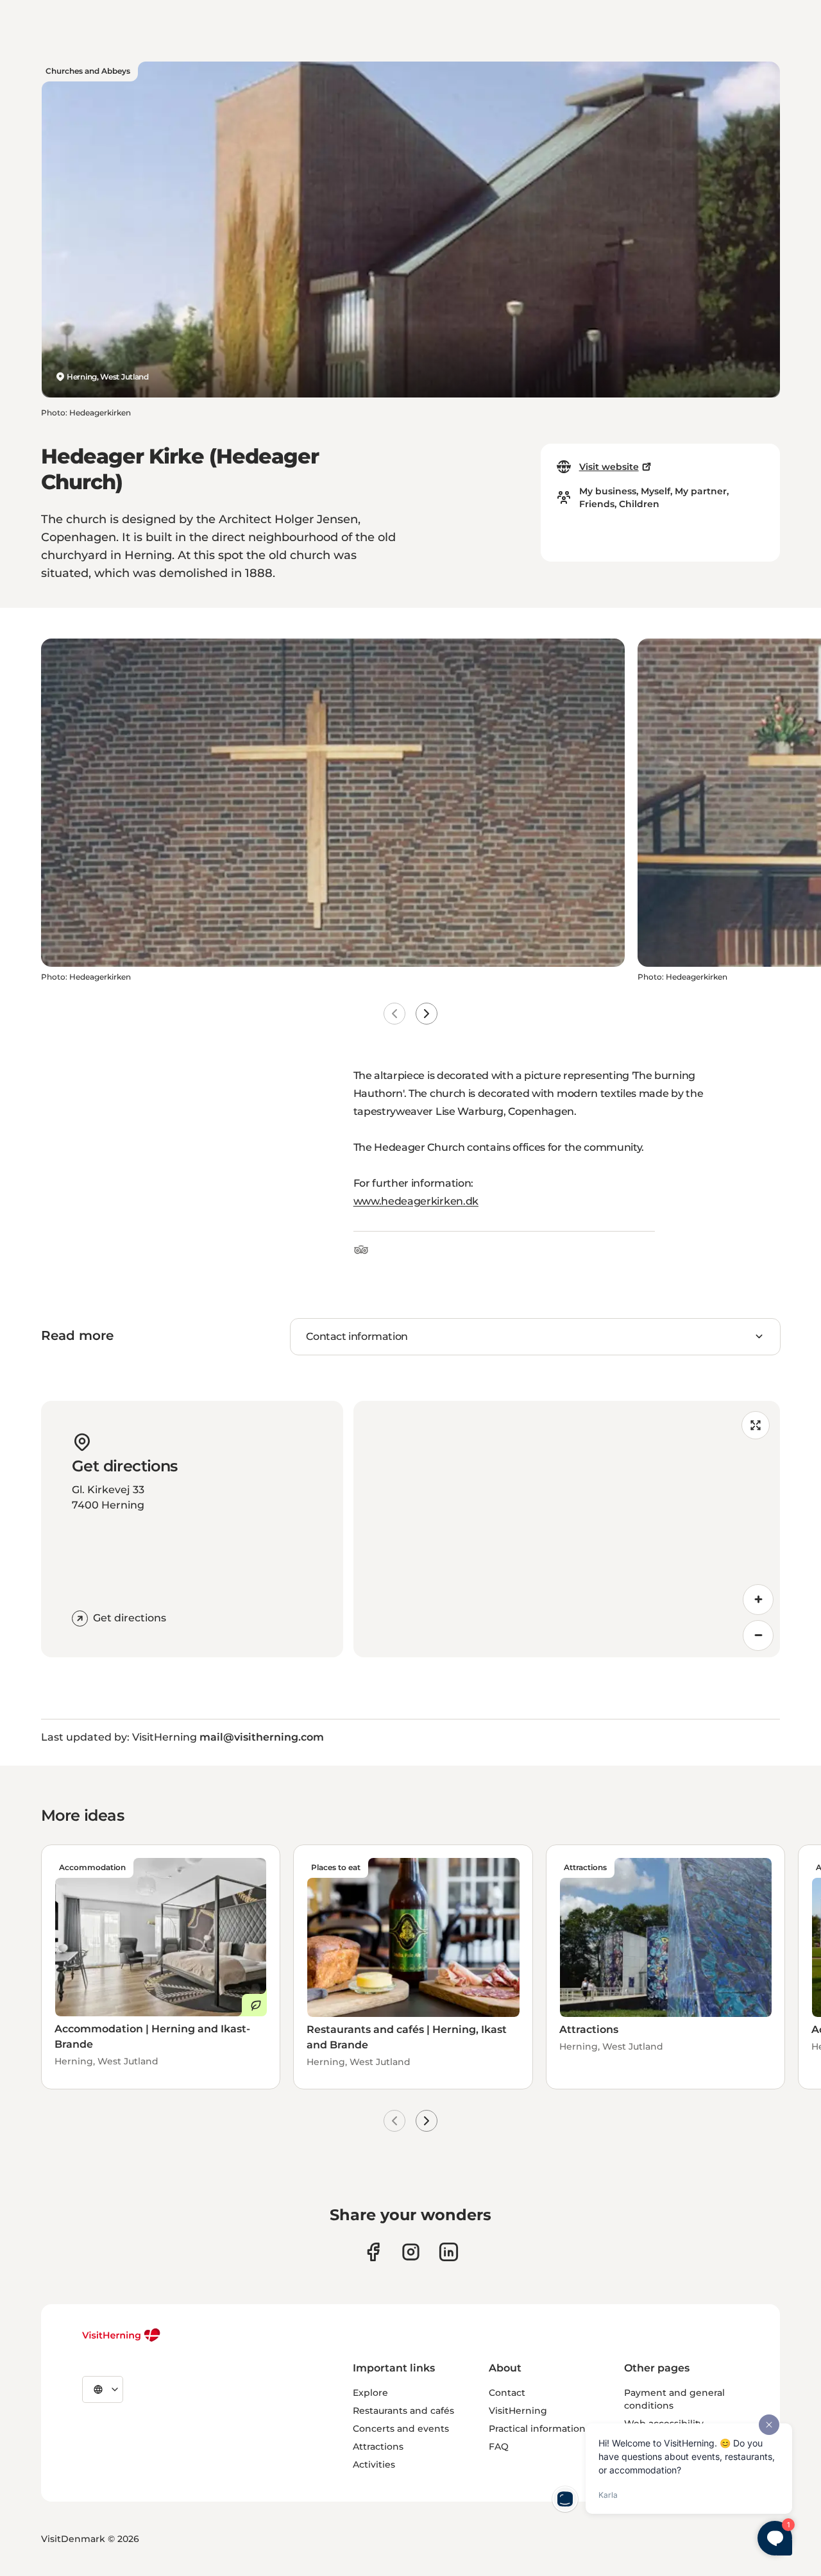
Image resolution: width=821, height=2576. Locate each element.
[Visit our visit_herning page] (411, 2252)
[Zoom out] (758, 1635)
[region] (567, 1529)
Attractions (378, 2446)
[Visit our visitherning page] (373, 2252)
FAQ (499, 2446)
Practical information (537, 2429)
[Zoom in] (758, 1600)
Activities (374, 2464)
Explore (370, 2393)
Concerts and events (401, 2429)
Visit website (609, 467)
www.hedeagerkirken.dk (416, 1201)
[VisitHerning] (122, 2335)
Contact (507, 2393)
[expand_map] (756, 1425)
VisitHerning (518, 2411)
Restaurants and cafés (403, 2411)
